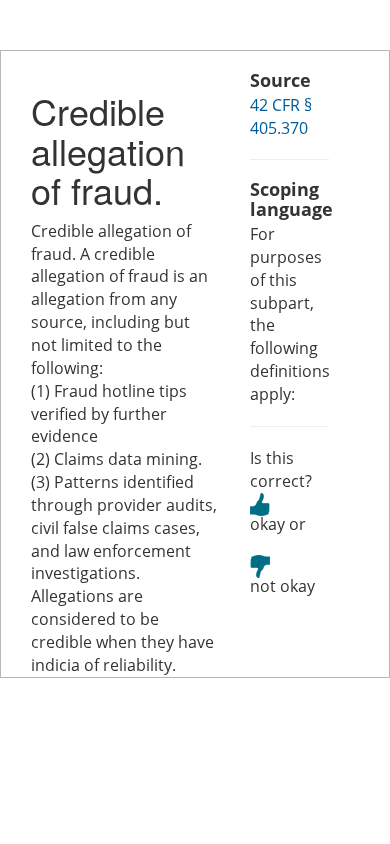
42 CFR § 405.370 (281, 116)
